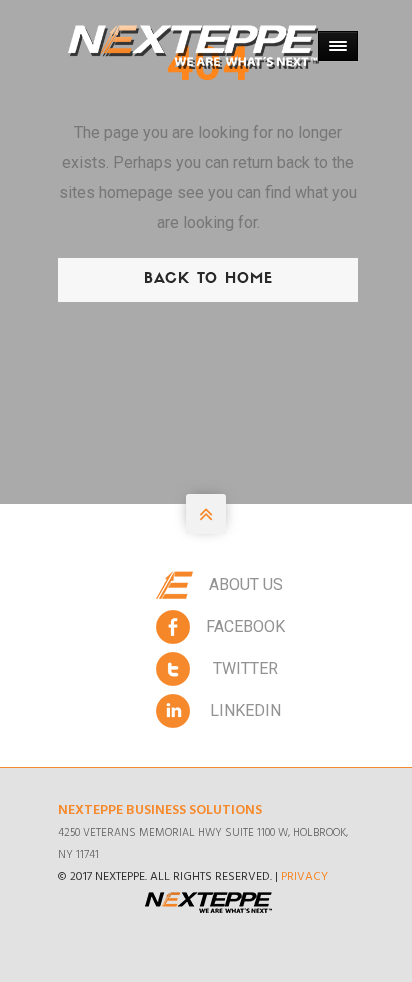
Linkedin (245, 710)
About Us (246, 584)
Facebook (245, 626)
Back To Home (208, 279)
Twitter (245, 668)
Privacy (304, 877)
